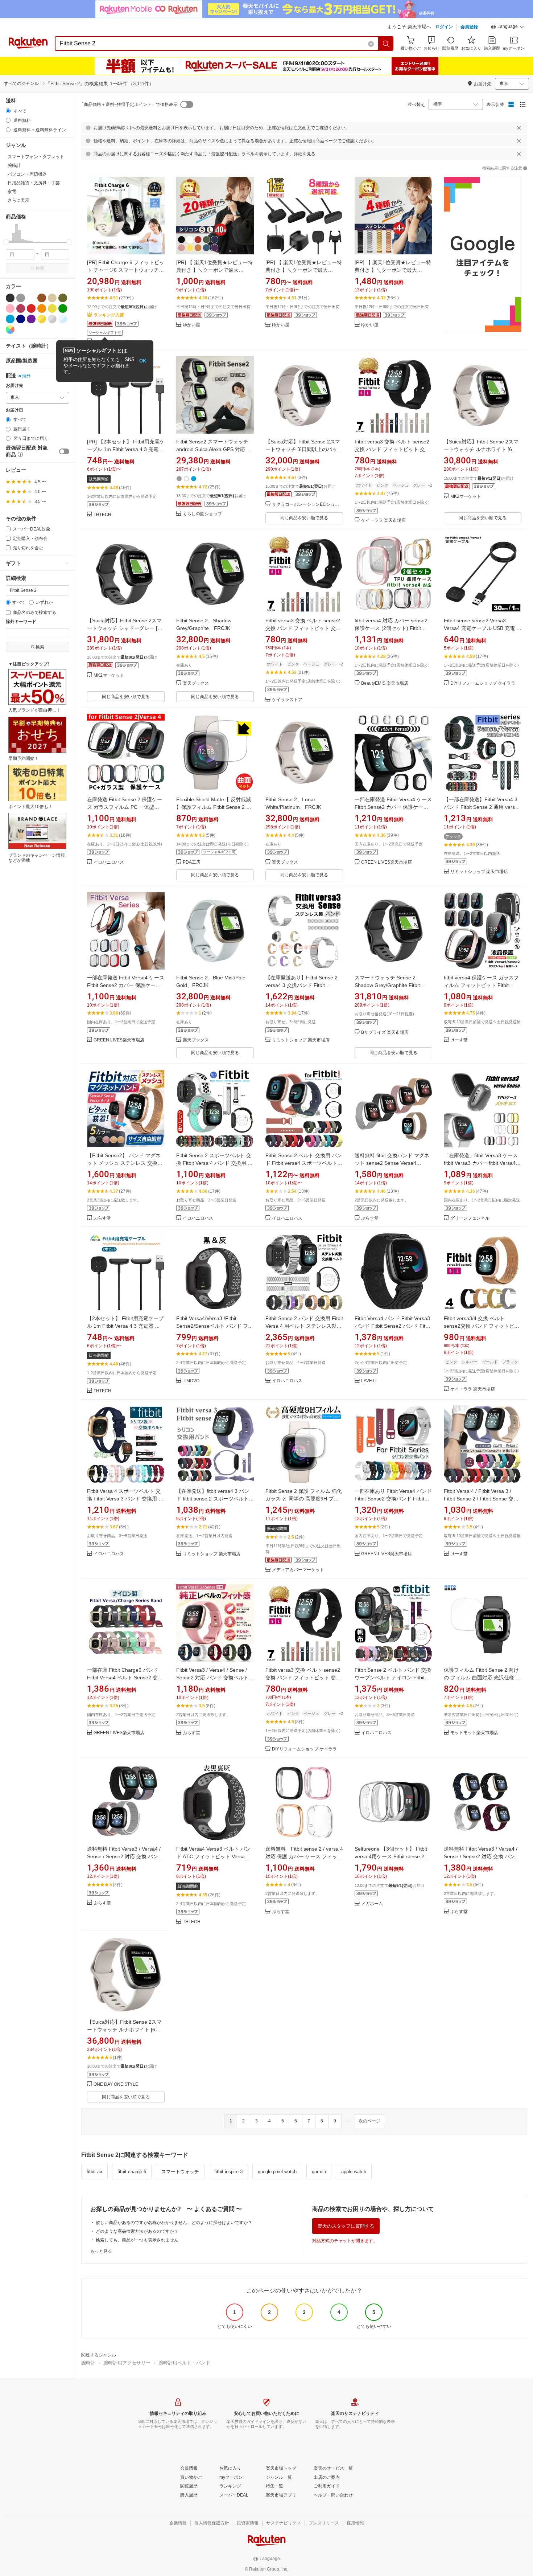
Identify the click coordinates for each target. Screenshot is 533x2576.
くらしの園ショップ (202, 514)
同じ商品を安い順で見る (304, 518)
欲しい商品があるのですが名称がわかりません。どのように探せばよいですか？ (174, 2223)
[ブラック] (10, 298)
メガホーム (372, 1904)
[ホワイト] (31, 298)
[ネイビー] (21, 319)
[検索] (386, 44)
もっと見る (101, 2251)
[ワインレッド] (21, 308)
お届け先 (15, 386)
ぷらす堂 (102, 1218)
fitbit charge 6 (132, 2172)
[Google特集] (483, 261)
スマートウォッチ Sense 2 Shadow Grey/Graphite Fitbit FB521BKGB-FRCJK (387, 985)
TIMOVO (191, 1381)
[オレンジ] (42, 308)
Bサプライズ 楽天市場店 (385, 1033)
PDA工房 (192, 862)
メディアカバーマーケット (298, 1570)
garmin (319, 2172)
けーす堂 (459, 1040)
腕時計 (88, 2363)
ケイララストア (287, 700)
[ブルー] (10, 319)
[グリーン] (63, 308)
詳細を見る (305, 154)
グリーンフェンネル (470, 1218)
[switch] (64, 451)
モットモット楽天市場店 (474, 1733)
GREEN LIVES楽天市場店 (387, 862)
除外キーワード (21, 622)
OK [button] (143, 361)
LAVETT (369, 1381)
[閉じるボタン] (519, 128)
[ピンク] (10, 308)
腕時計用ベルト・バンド (184, 2363)
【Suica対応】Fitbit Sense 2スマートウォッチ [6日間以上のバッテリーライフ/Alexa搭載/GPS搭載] (304, 449)
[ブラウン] (42, 298)
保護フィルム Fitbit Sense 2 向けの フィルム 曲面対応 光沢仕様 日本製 (482, 1678)
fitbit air (94, 2172)
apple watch (354, 2172)
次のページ (369, 2121)
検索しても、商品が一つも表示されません (137, 2240)
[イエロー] (52, 308)
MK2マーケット (466, 497)
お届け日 (15, 410)
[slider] (6, 242)
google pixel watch (277, 2172)
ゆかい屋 (191, 325)
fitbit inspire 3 (228, 2172)
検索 (40, 268)
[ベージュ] (52, 298)
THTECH (102, 515)
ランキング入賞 (109, 315)
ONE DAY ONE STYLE (116, 2084)
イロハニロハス (109, 862)
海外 (26, 376)
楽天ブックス (196, 683)
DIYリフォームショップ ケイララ (483, 683)
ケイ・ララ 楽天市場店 (383, 521)
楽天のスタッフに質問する (346, 2226)
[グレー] (21, 298)
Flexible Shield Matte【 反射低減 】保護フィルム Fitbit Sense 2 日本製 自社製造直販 (214, 807)
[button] (508, 28)
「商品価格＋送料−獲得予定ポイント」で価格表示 (129, 105)
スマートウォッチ (180, 2172)
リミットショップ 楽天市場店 (479, 872)
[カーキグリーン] (63, 298)
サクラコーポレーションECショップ (307, 505)
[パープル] (31, 319)
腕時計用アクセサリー (127, 2363)
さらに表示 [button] (18, 200)
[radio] (8, 111)
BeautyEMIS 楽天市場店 (385, 683)
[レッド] (31, 308)
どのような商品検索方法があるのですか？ (137, 2231)
